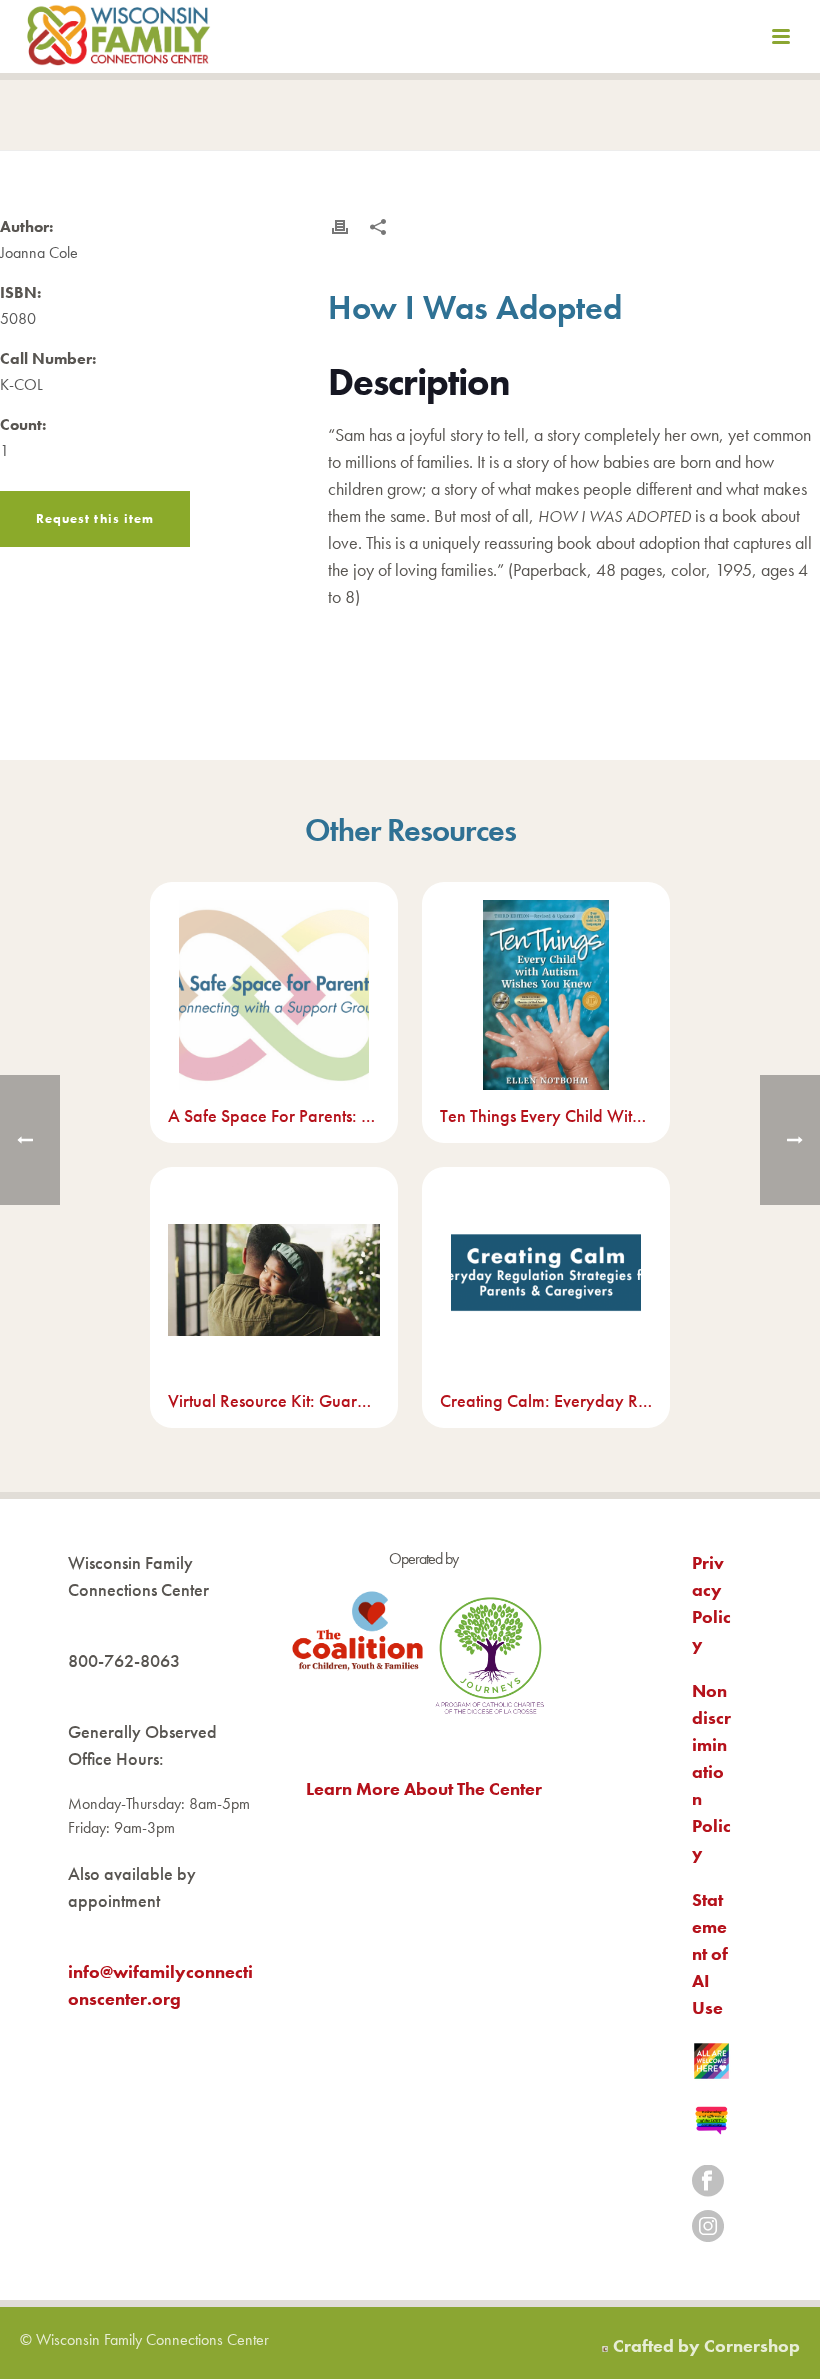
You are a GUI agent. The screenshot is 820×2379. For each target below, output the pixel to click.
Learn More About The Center (424, 1788)
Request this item (95, 518)
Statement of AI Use (710, 1953)
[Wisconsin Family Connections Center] (118, 40)
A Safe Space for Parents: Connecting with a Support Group (274, 1115)
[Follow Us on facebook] (708, 2182)
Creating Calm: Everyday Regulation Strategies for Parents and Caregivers (546, 1400)
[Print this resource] (340, 227)
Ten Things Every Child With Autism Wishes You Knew (546, 1115)
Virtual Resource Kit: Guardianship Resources (274, 1400)
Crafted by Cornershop (706, 2345)
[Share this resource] (378, 227)
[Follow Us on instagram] (708, 2227)
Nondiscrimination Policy (711, 1771)
